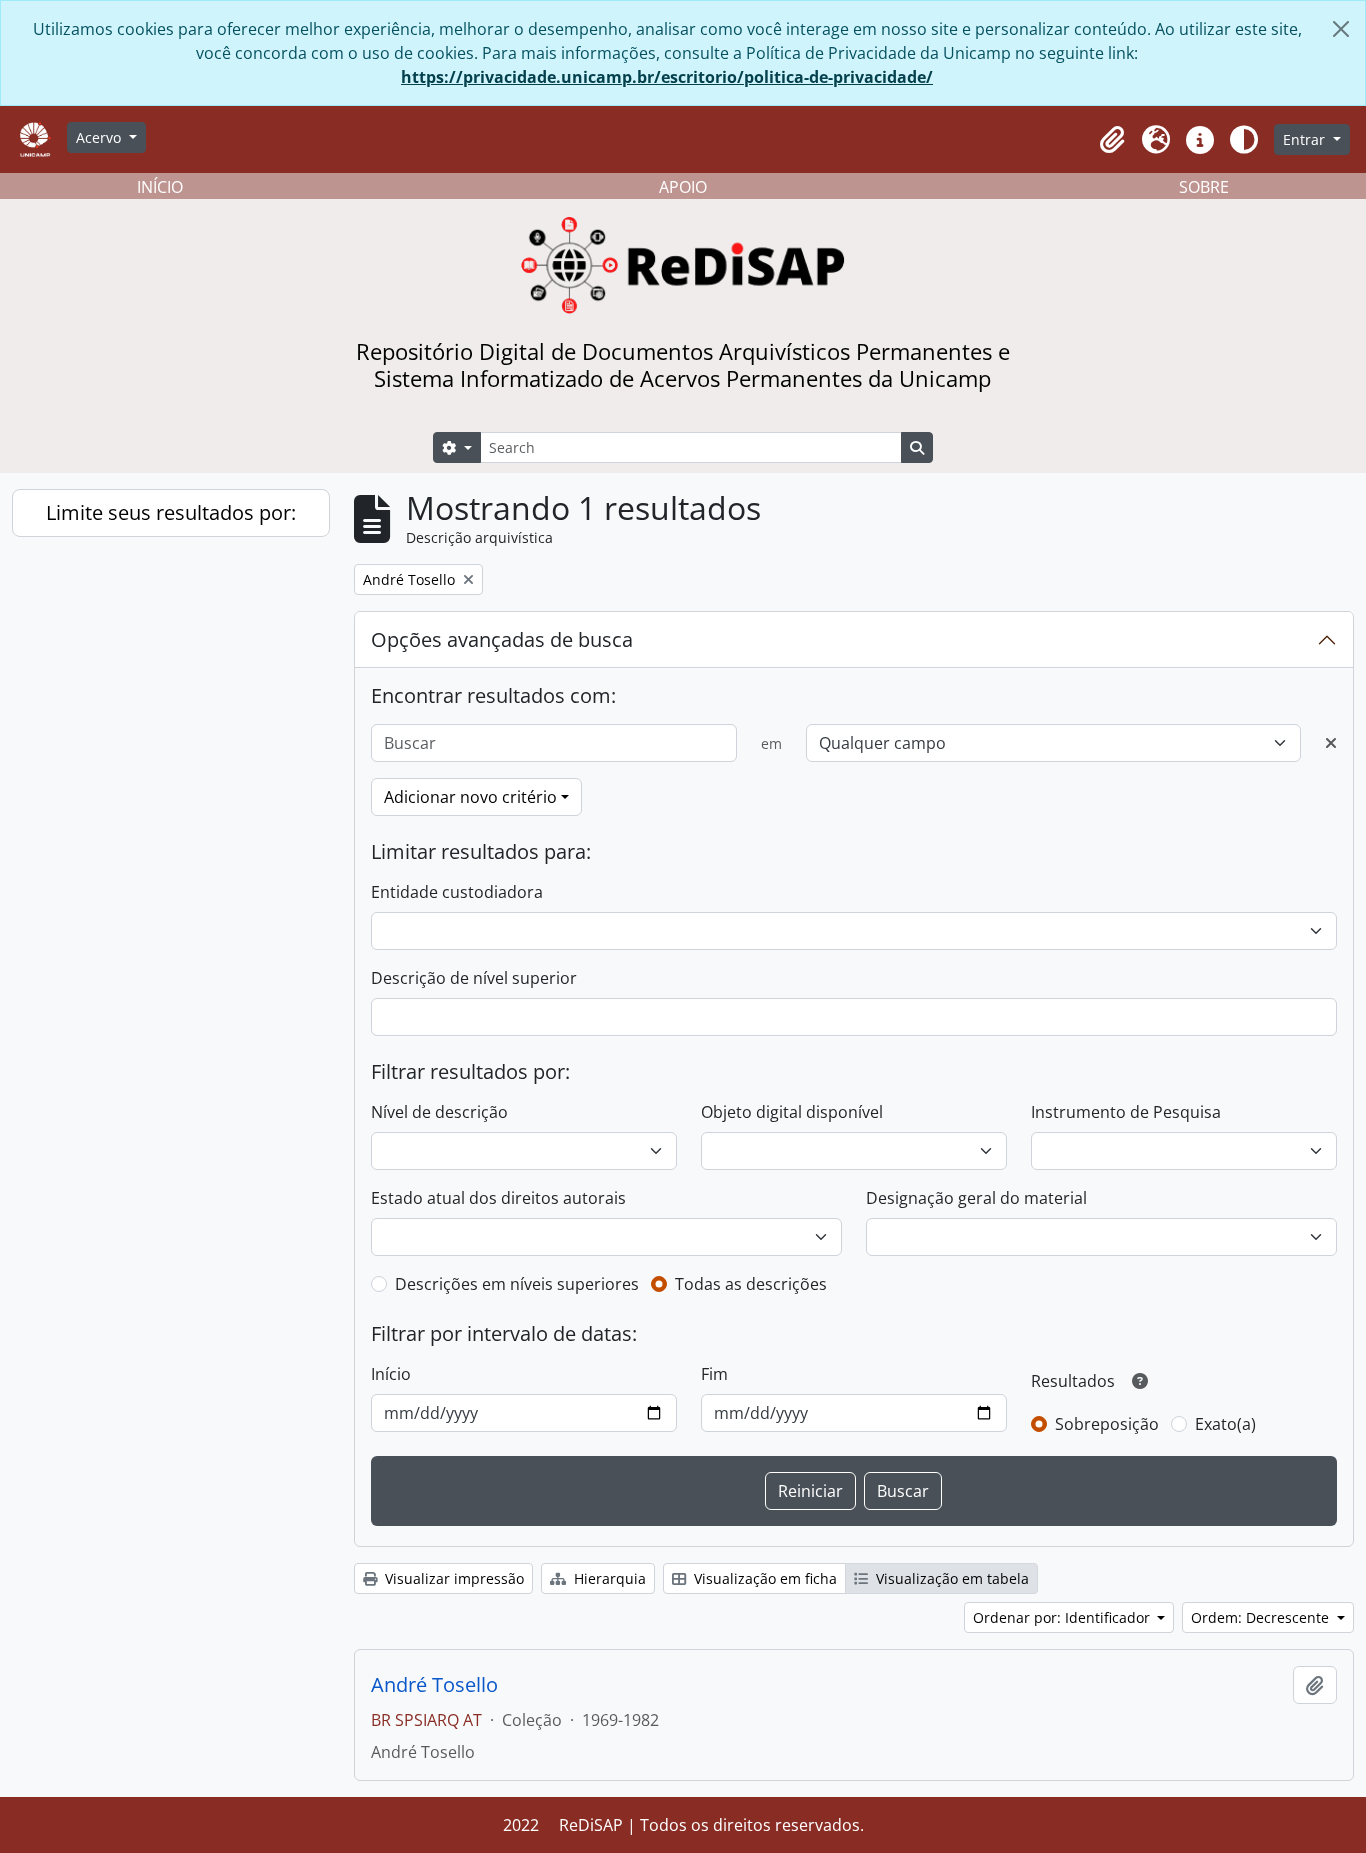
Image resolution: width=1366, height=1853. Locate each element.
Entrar (1306, 139)
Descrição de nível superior (474, 978)
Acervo (100, 137)
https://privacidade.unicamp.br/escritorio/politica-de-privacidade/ (667, 77)
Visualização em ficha (763, 1578)
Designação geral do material (976, 1198)
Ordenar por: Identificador (1063, 1617)
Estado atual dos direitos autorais (498, 1198)
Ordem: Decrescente (1262, 1617)
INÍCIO (160, 187)
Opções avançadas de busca (502, 639)
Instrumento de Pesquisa (1126, 1112)
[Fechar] (1341, 29)
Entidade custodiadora (457, 892)
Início (391, 1374)
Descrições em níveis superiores (517, 1284)
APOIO (683, 187)
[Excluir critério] (1331, 743)
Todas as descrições (751, 1284)
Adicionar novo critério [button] (470, 797)
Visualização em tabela (950, 1578)
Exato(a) (1225, 1424)
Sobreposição (1107, 1424)
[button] (1112, 140)
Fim (714, 1374)
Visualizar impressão (452, 1578)
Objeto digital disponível (792, 1112)
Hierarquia (608, 1578)
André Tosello (434, 1685)
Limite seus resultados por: (171, 512)
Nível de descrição (439, 1112)
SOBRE (1204, 187)
